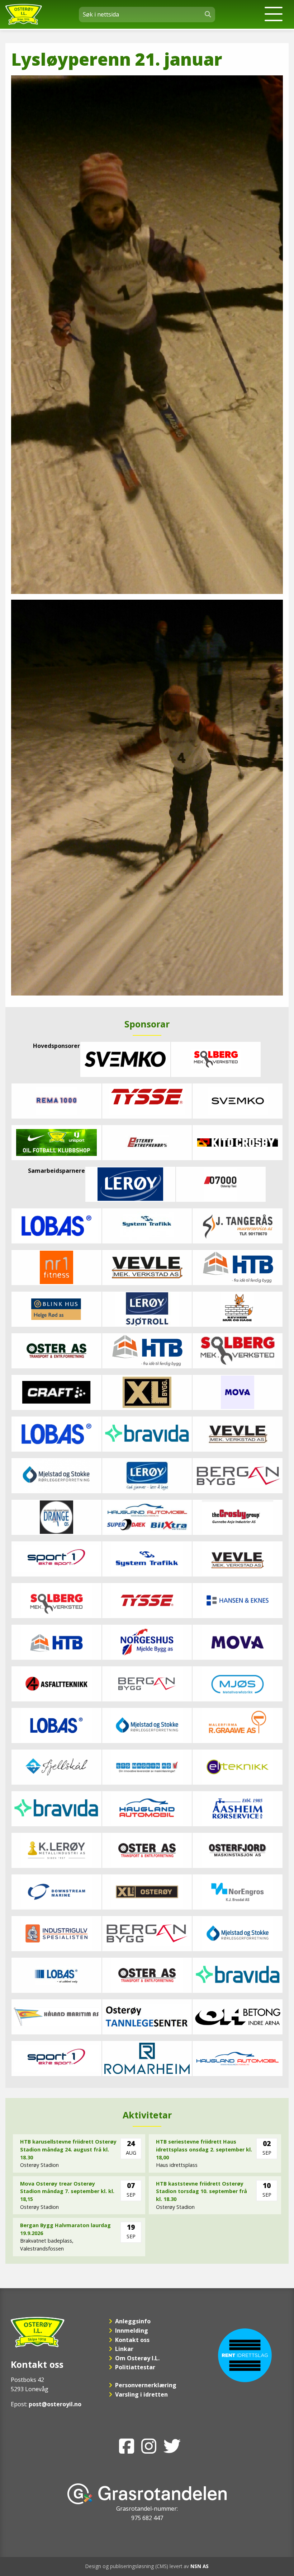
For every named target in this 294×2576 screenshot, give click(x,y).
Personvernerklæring (146, 2385)
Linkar (124, 2349)
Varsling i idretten (141, 2394)
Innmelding (132, 2331)
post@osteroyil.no (55, 2404)
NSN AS (200, 2566)
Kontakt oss (132, 2340)
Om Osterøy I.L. (137, 2358)
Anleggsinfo (133, 2321)
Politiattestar (135, 2367)
